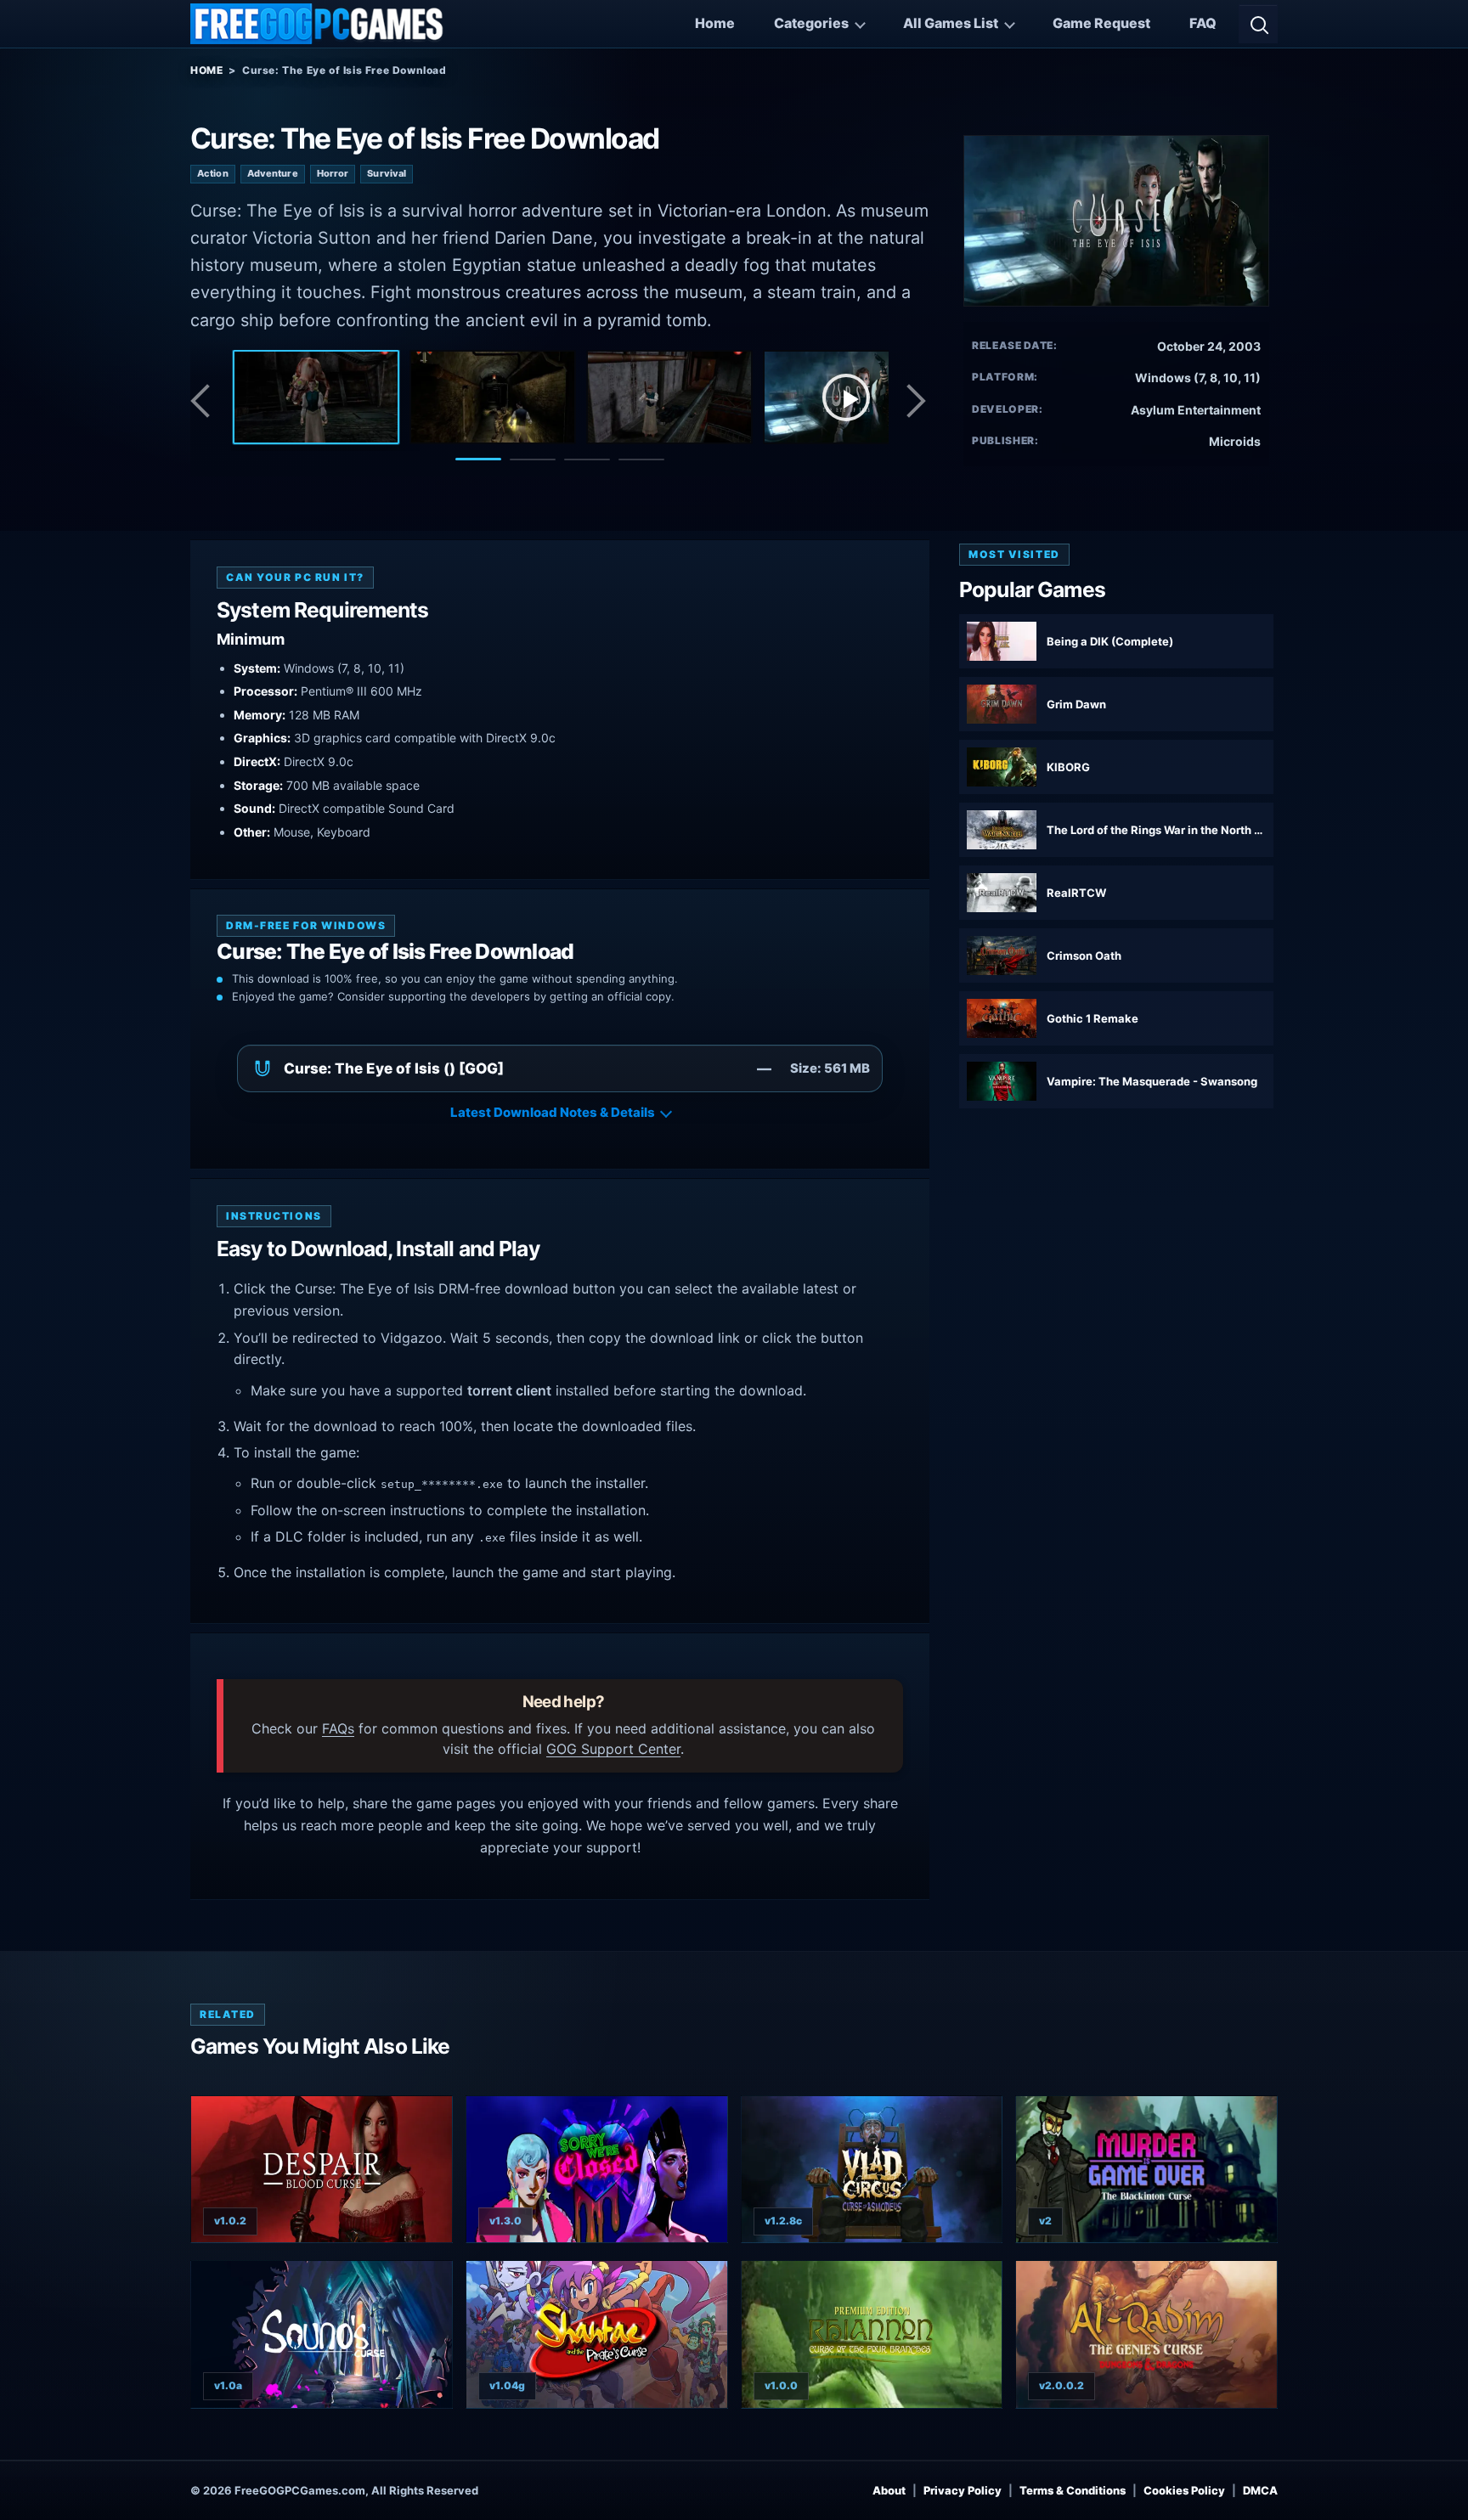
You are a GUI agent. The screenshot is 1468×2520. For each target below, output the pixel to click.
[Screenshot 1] (316, 397)
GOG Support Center (613, 1749)
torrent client (509, 1390)
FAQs (338, 1728)
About (889, 2490)
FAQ (1203, 23)
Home (715, 23)
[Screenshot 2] (493, 397)
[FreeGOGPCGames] (318, 24)
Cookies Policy (1184, 2490)
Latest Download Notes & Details (553, 1112)
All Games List (951, 23)
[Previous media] (205, 401)
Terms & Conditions (1073, 2490)
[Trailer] (846, 397)
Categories (811, 23)
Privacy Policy (963, 2490)
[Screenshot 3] (669, 397)
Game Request (1101, 23)
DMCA (1260, 2490)
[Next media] (915, 401)
